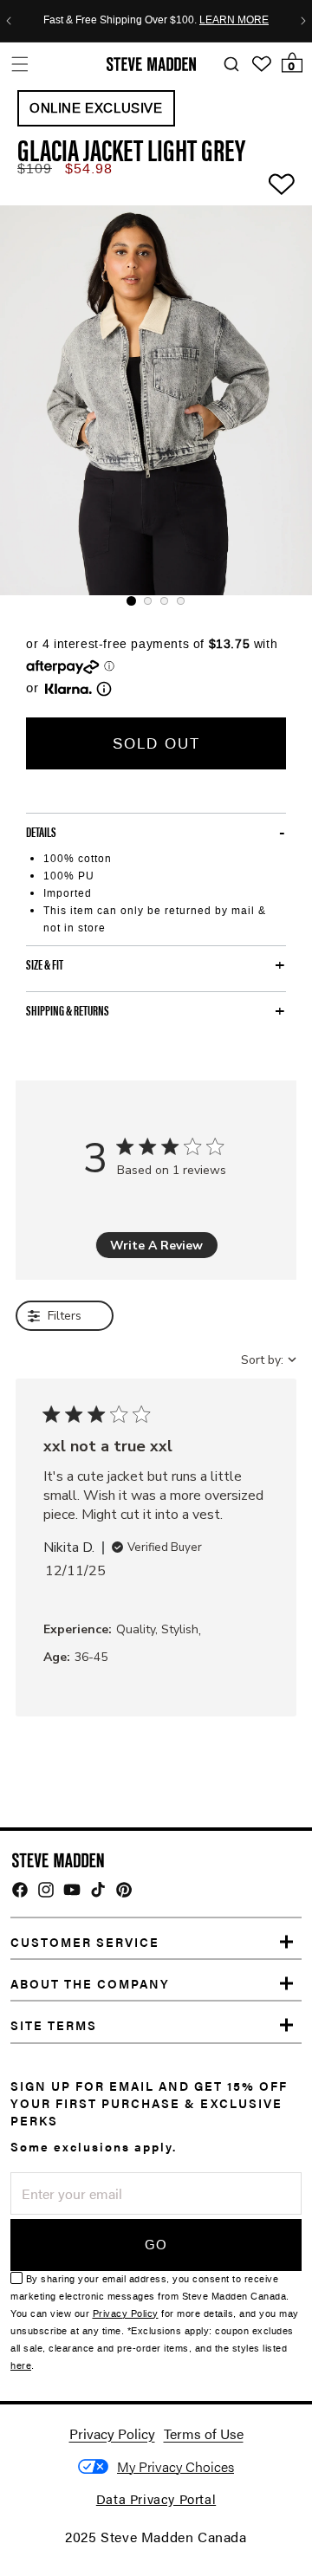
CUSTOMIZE (175, 2466)
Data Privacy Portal (156, 2498)
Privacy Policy (126, 2314)
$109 (35, 169)
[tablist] (156, 601)
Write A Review (156, 1246)
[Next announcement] (303, 21)
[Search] (231, 65)
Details (41, 832)
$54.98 (89, 169)
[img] (20, 1890)
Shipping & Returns (68, 1010)
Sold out (156, 743)
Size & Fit (45, 964)
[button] (19, 64)
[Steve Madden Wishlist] (262, 64)
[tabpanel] (156, 400)
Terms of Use (204, 2433)
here (21, 2366)
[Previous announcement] (9, 21)
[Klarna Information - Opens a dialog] (68, 689)
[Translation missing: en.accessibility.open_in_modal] (156, 400)
